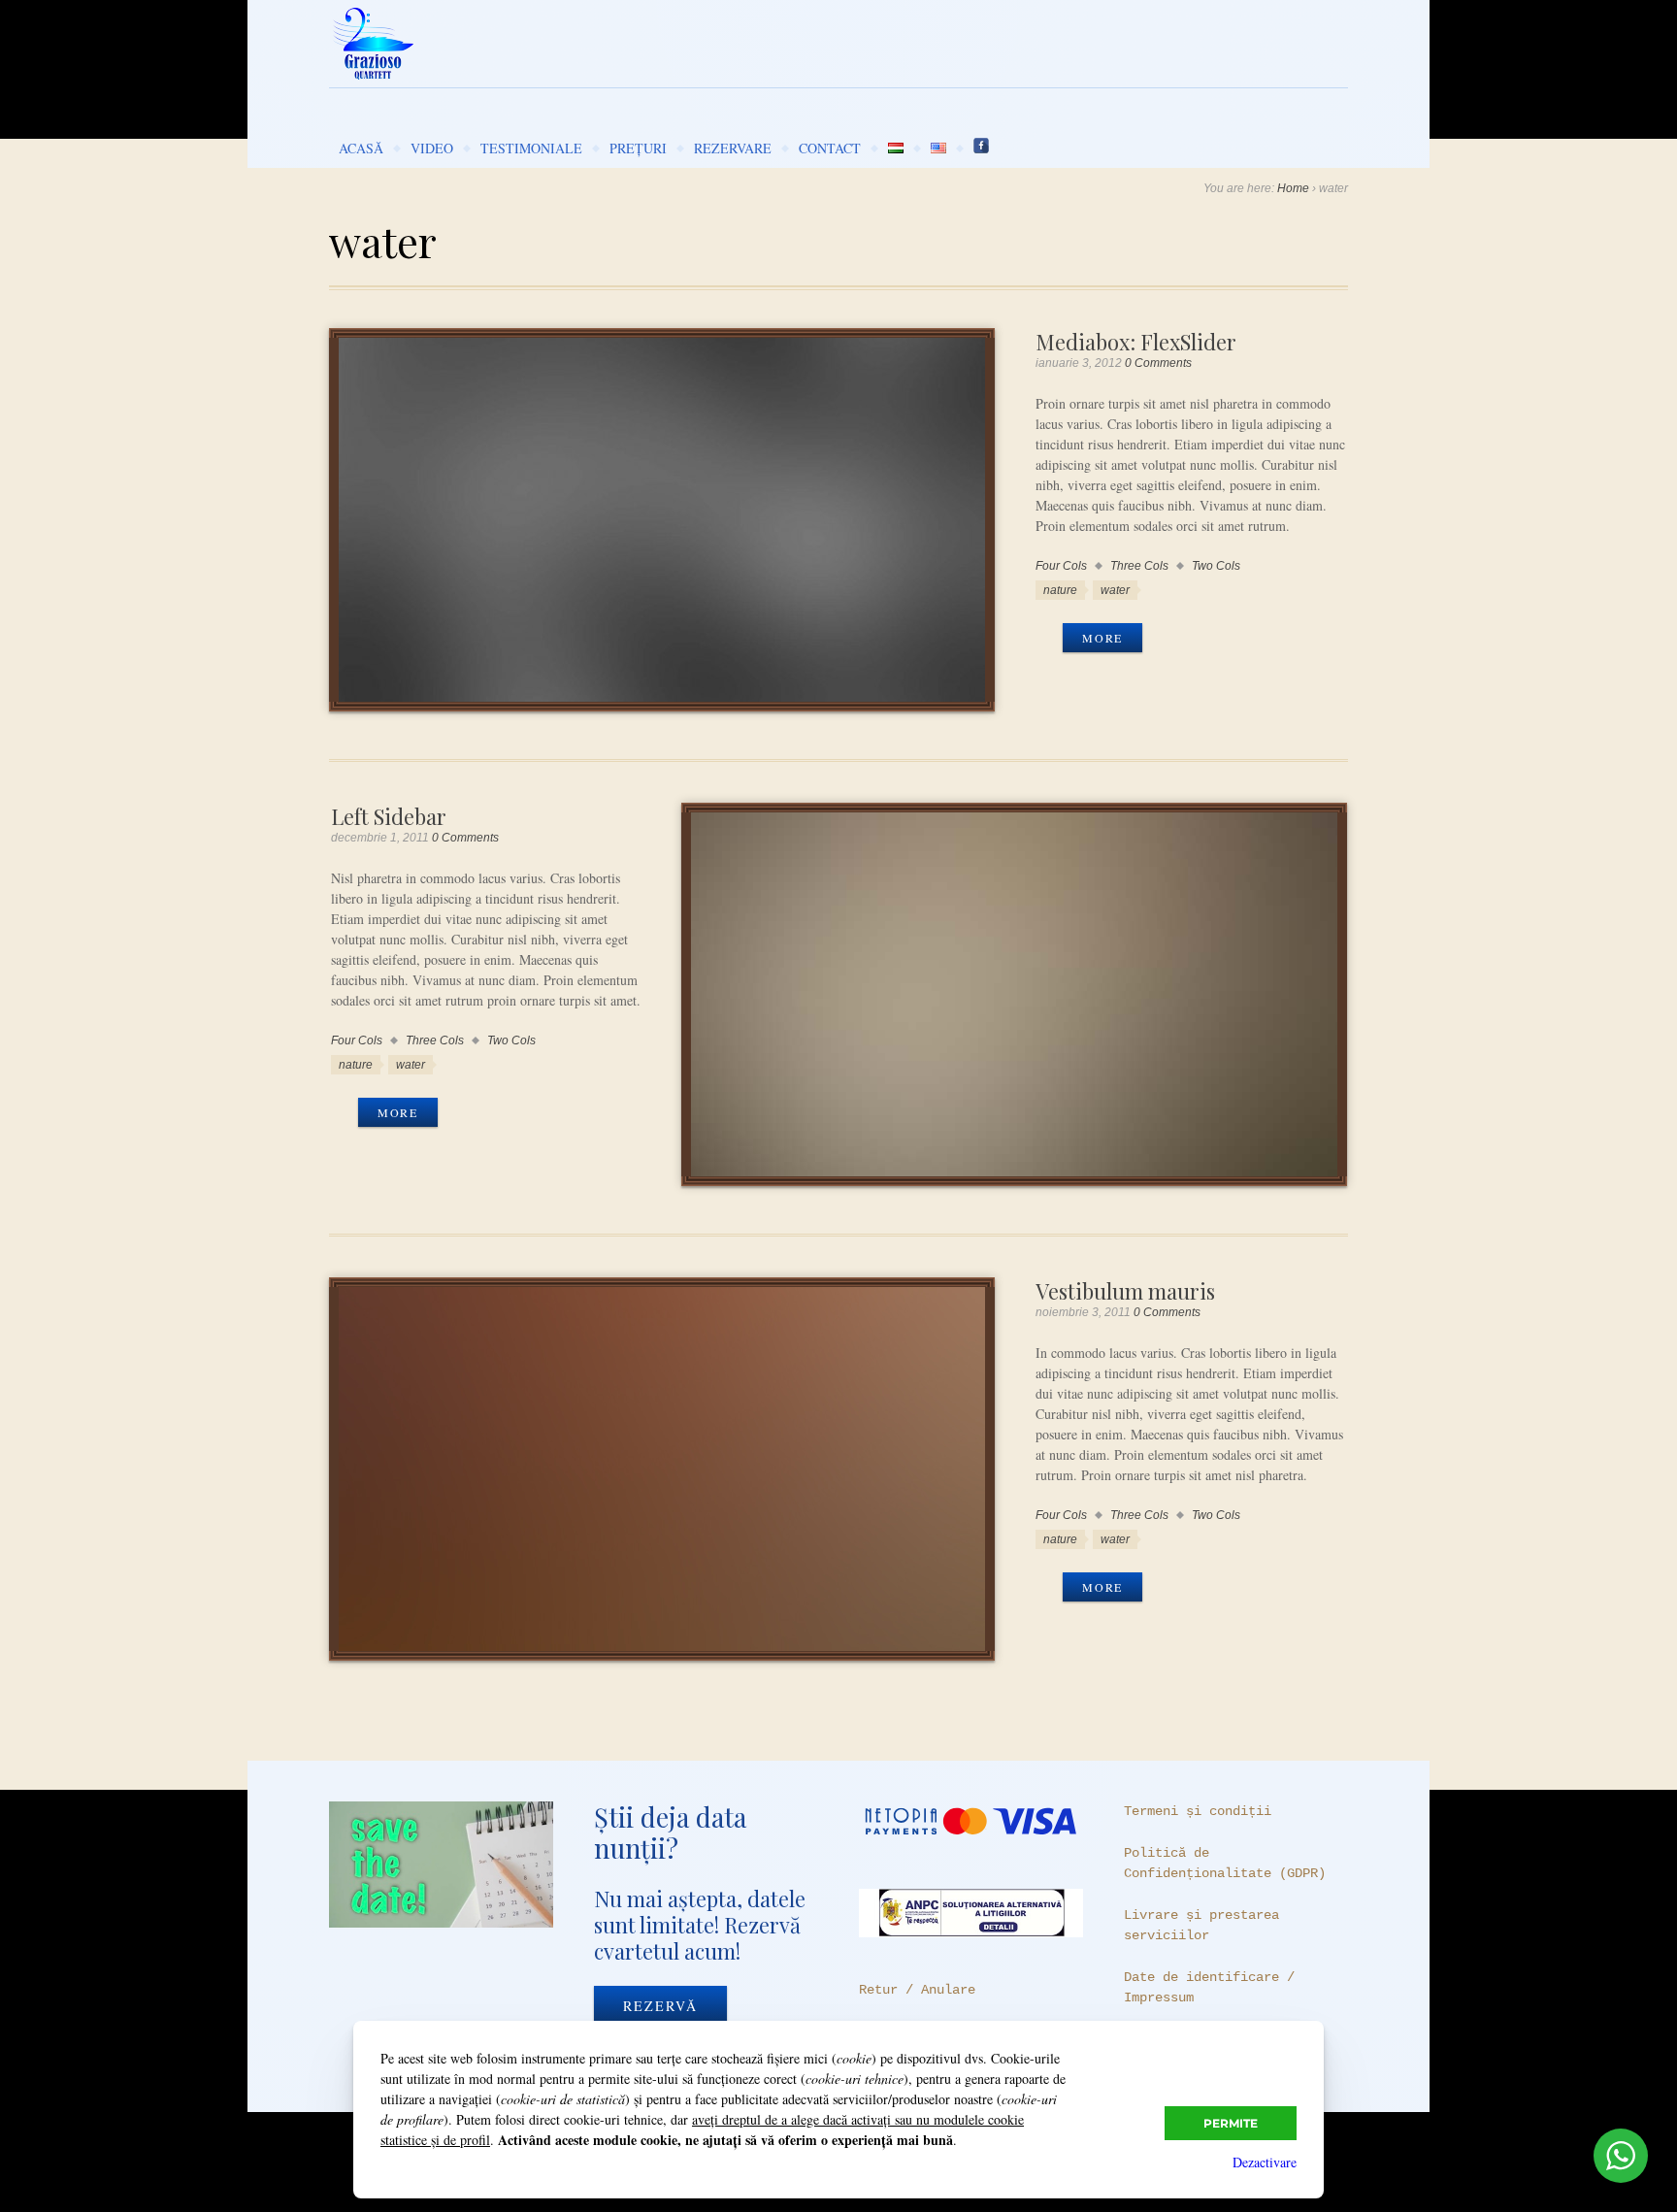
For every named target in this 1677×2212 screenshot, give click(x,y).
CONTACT (830, 148)
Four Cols (1061, 566)
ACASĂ (361, 148)
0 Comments (1158, 363)
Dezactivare (1265, 2162)
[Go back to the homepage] (838, 44)
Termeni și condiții (1198, 1811)
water (1115, 590)
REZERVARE (733, 148)
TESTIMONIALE (531, 148)
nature (1060, 590)
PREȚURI (638, 148)
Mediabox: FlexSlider (1136, 341)
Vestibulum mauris (1125, 1290)
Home (1293, 188)
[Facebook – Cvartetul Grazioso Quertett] (981, 148)
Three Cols (1139, 566)
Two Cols (1216, 566)
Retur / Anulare (917, 1990)
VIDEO (432, 148)
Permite (1231, 2123)
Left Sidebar (389, 816)
